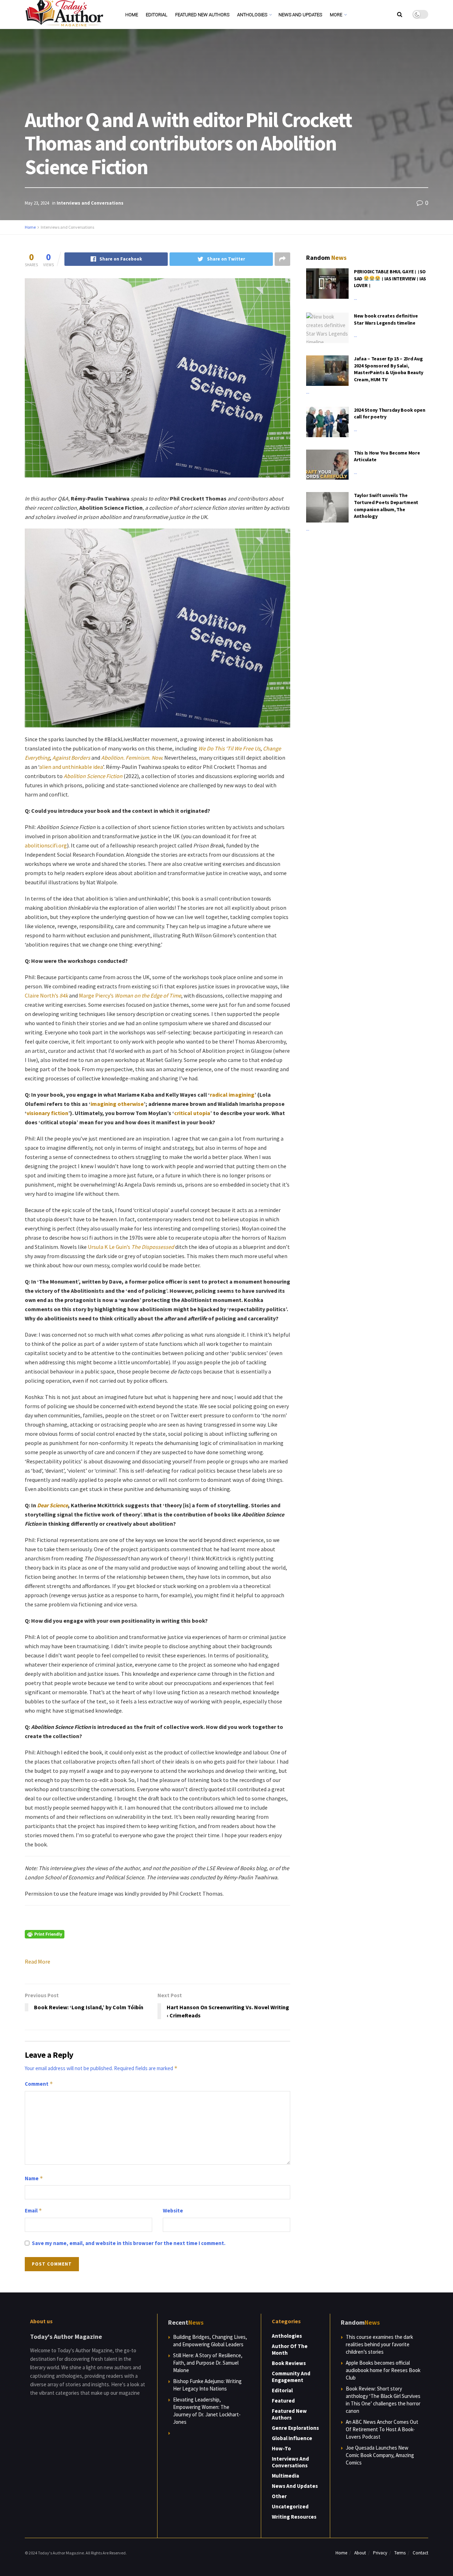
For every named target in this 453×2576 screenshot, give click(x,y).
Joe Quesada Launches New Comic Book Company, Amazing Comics (380, 2455)
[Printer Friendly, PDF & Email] (45, 1934)
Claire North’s (46, 995)
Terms (400, 2553)
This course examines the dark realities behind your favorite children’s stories (379, 2344)
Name (34, 2178)
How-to (281, 2448)
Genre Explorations (295, 2428)
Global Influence (292, 2438)
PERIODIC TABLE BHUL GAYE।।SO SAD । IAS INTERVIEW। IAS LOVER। (390, 278)
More (336, 15)
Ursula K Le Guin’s (131, 1247)
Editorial (157, 15)
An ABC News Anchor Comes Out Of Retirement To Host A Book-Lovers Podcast (382, 2429)
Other (279, 2496)
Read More (38, 1961)
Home (132, 15)
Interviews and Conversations (90, 203)
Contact (420, 2553)
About (360, 2553)
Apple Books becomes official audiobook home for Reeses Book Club (383, 2370)
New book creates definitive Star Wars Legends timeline (386, 319)
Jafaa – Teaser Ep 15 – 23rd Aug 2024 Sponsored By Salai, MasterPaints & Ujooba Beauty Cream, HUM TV (389, 369)
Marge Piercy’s (130, 995)
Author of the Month (290, 2349)
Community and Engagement (291, 2377)
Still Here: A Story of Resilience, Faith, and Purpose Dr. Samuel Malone (208, 2363)
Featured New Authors (202, 15)
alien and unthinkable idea (71, 767)
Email (33, 2211)
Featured (283, 2401)
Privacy (380, 2553)
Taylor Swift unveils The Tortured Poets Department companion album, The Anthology (386, 506)
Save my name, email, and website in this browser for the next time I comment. (129, 2243)
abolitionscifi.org (46, 845)
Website (173, 2211)
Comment (39, 2084)
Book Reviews (289, 2363)
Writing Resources (294, 2517)
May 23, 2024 (37, 203)
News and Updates (300, 15)
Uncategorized (290, 2506)
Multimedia (285, 2476)
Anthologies (252, 15)
